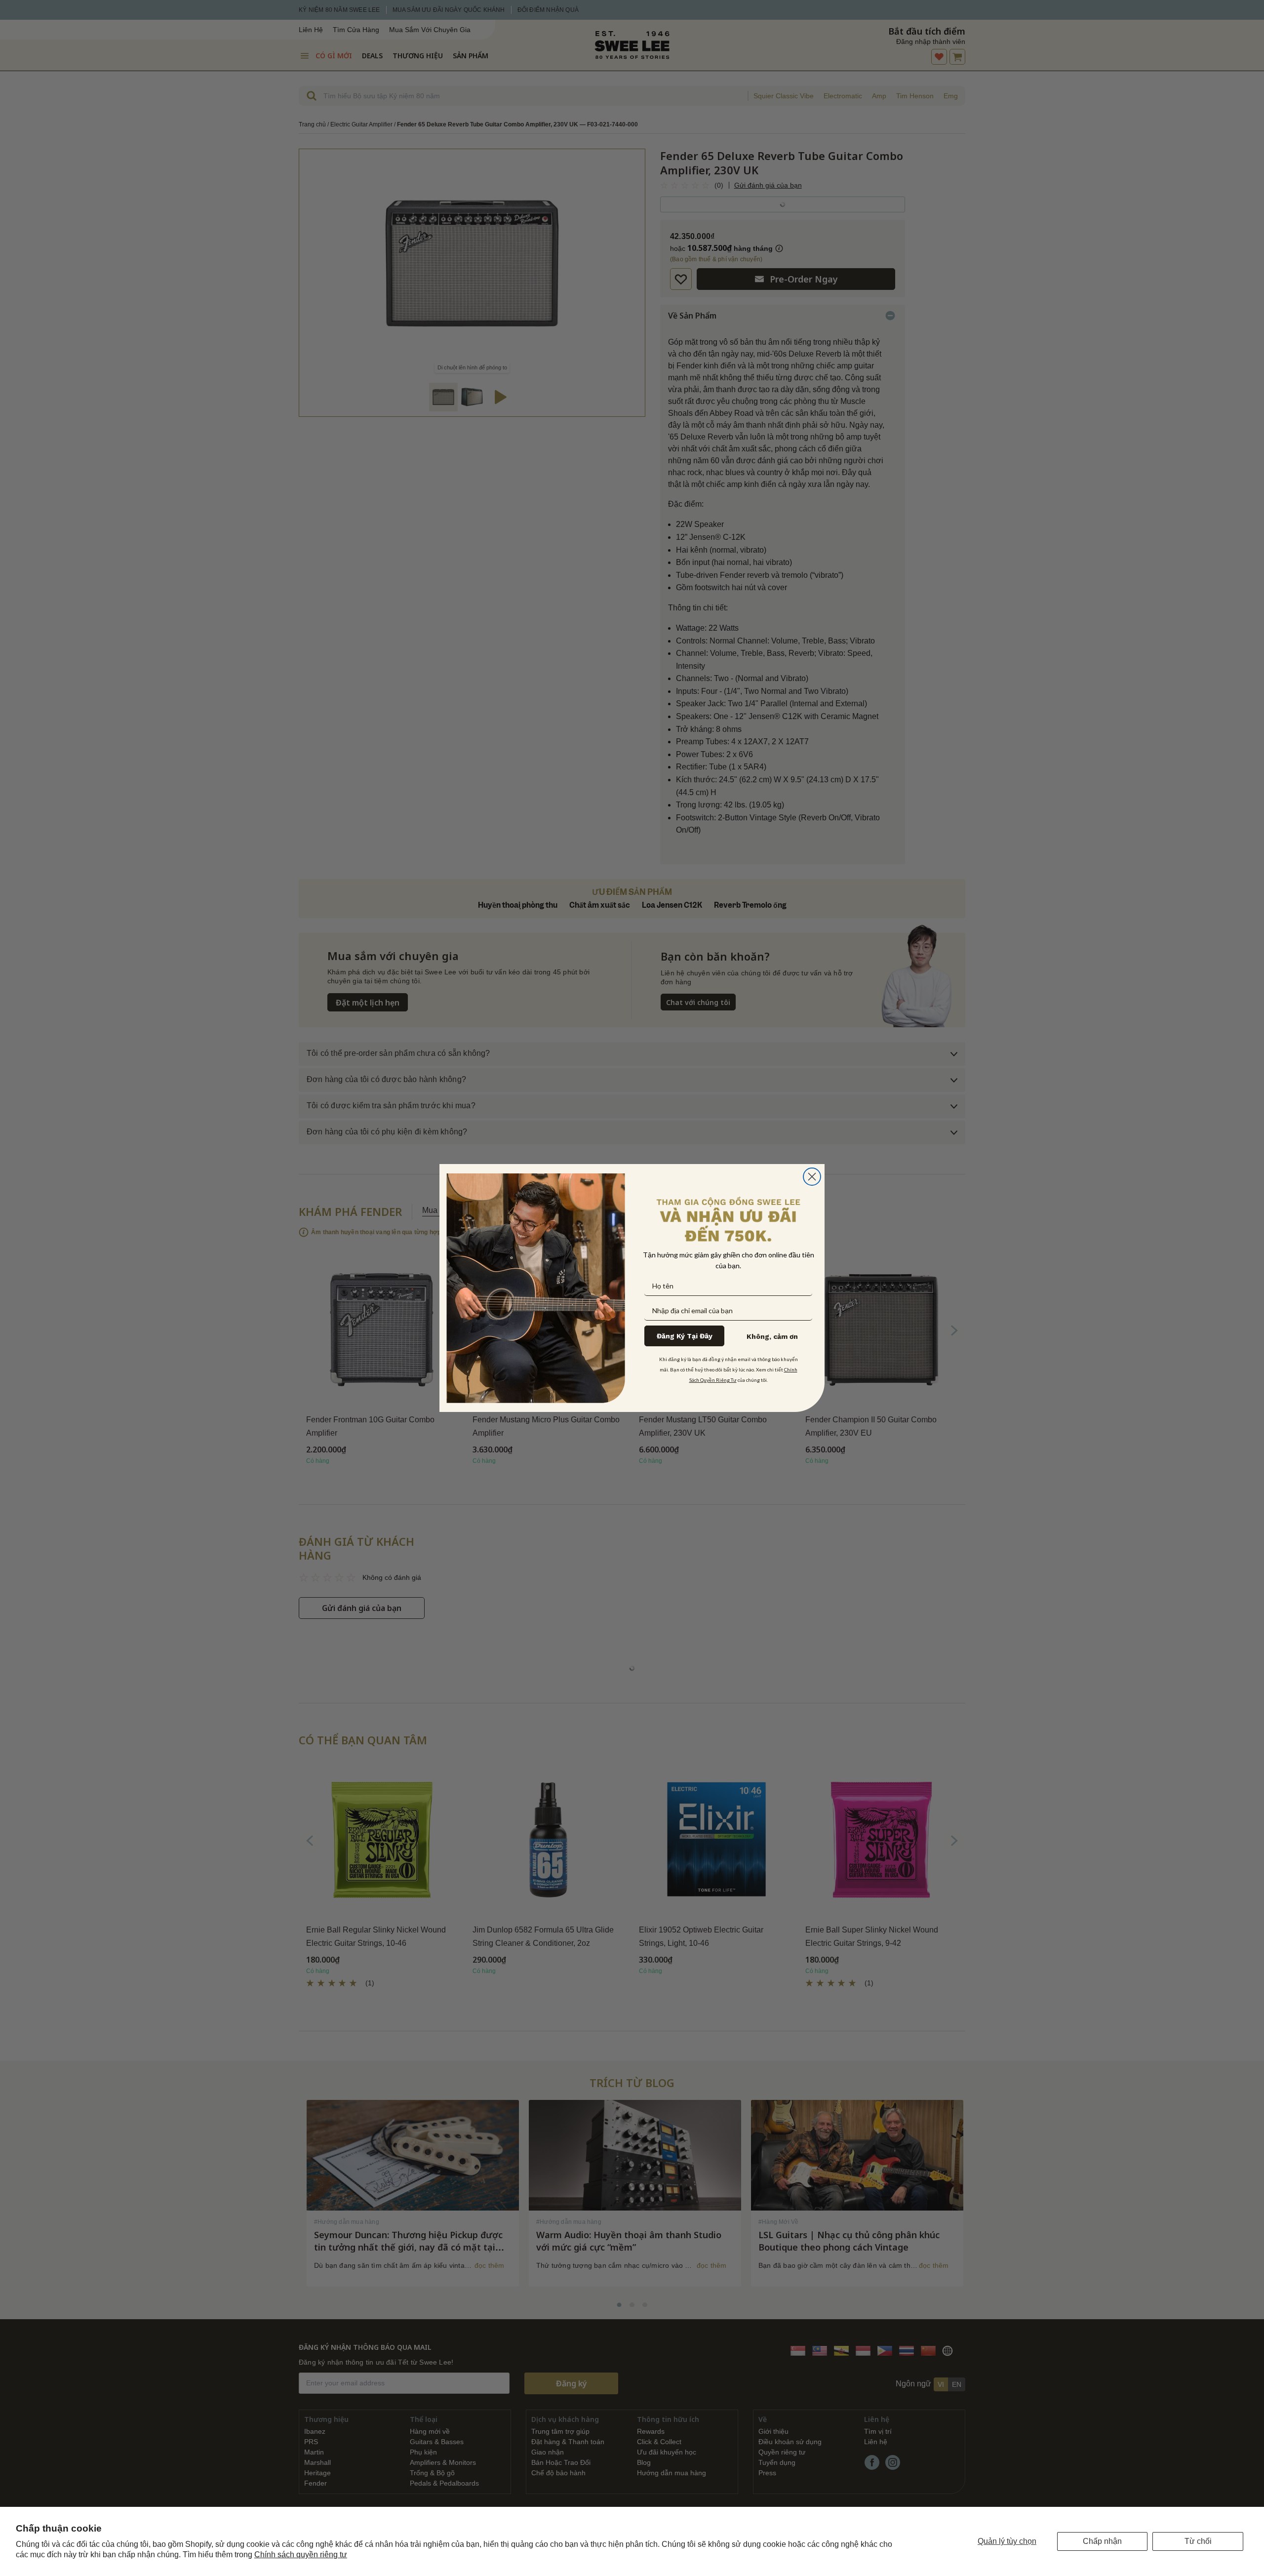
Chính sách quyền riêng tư (301, 2555)
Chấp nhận (1102, 2541)
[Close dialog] (812, 1177)
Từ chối (1198, 2541)
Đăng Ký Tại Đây (685, 1336)
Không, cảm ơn (772, 1336)
